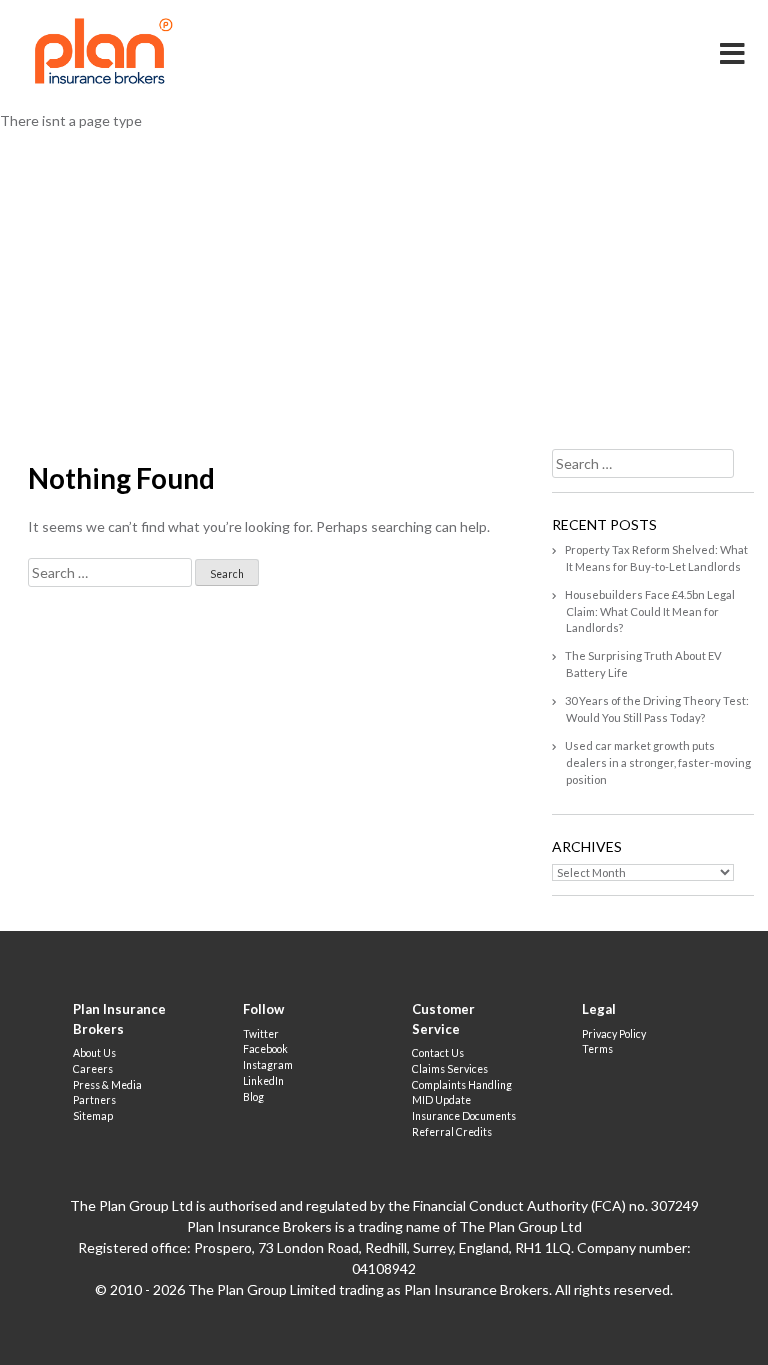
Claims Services (450, 1069)
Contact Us (438, 1053)
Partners (94, 1100)
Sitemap (93, 1116)
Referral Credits (452, 1132)
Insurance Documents (464, 1116)
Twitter (261, 1034)
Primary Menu (734, 40)
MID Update (441, 1100)
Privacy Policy (614, 1034)
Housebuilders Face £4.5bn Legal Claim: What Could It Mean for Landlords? (650, 611)
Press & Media (107, 1085)
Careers (93, 1069)
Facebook (265, 1049)
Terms (597, 1049)
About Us (94, 1053)
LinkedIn (263, 1081)
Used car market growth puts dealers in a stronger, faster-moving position (658, 762)
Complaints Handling (462, 1085)
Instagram (268, 1065)
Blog (253, 1097)
